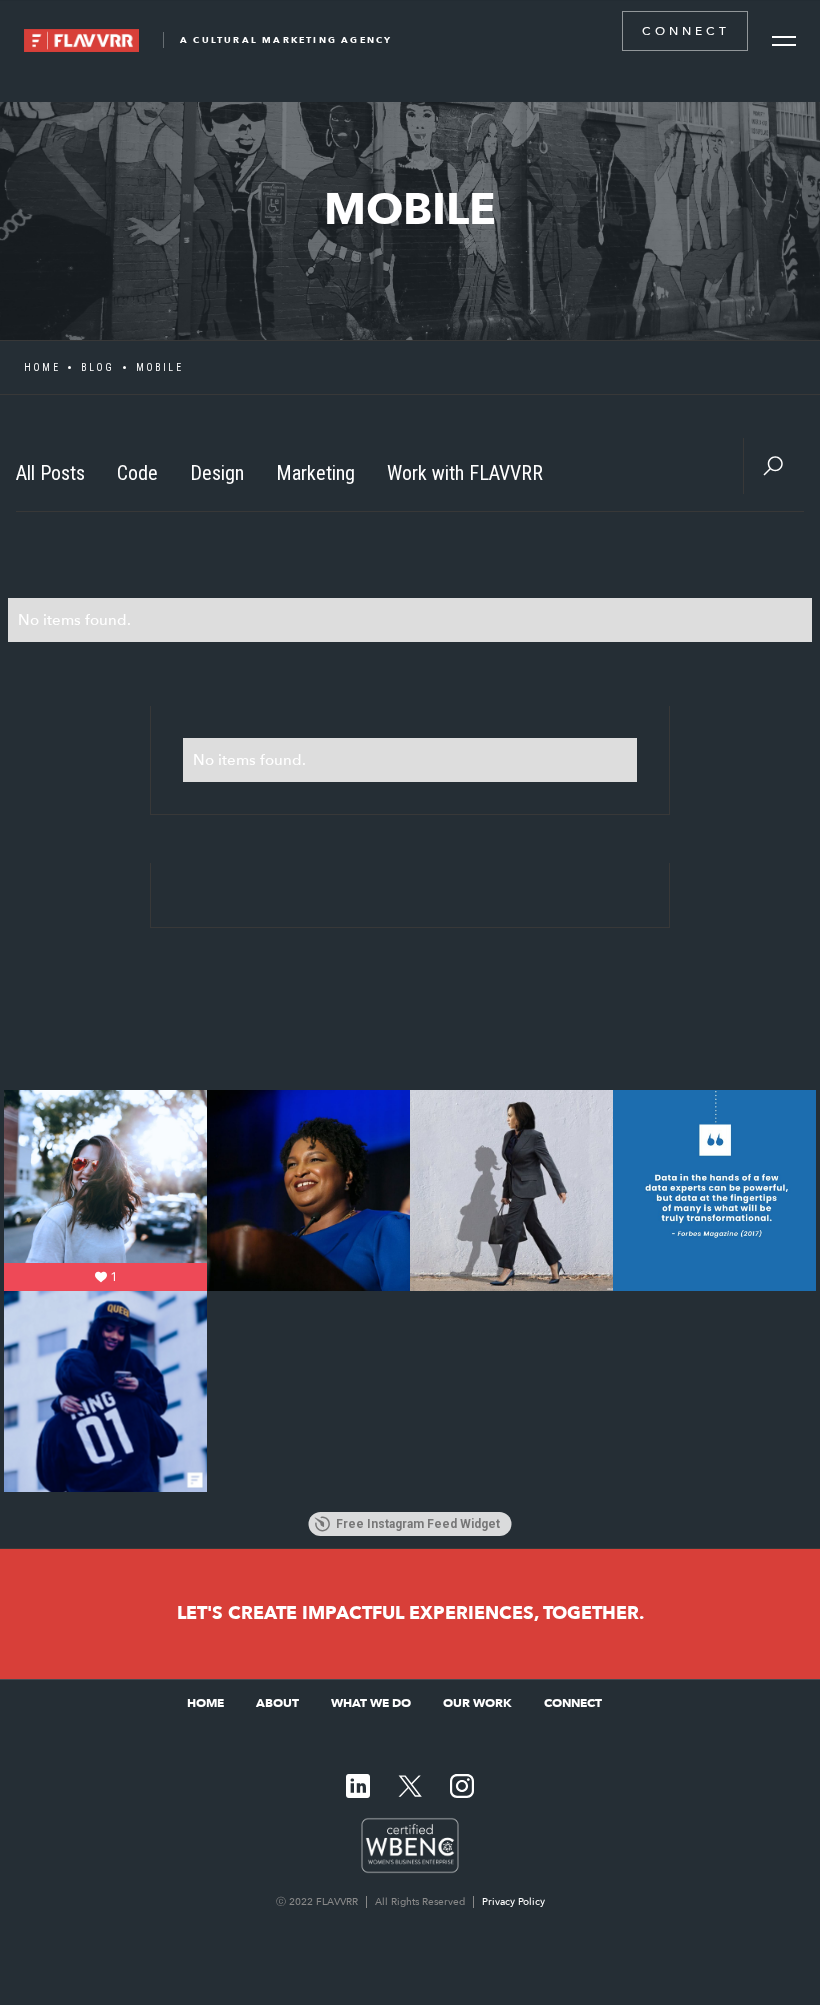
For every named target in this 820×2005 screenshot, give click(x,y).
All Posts (50, 473)
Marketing (315, 473)
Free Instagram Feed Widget (418, 1524)
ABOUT (277, 1703)
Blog (98, 367)
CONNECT (686, 31)
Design (217, 473)
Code (137, 473)
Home (42, 367)
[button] (784, 41)
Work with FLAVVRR (465, 473)
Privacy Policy (513, 1902)
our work (477, 1703)
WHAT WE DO (371, 1703)
